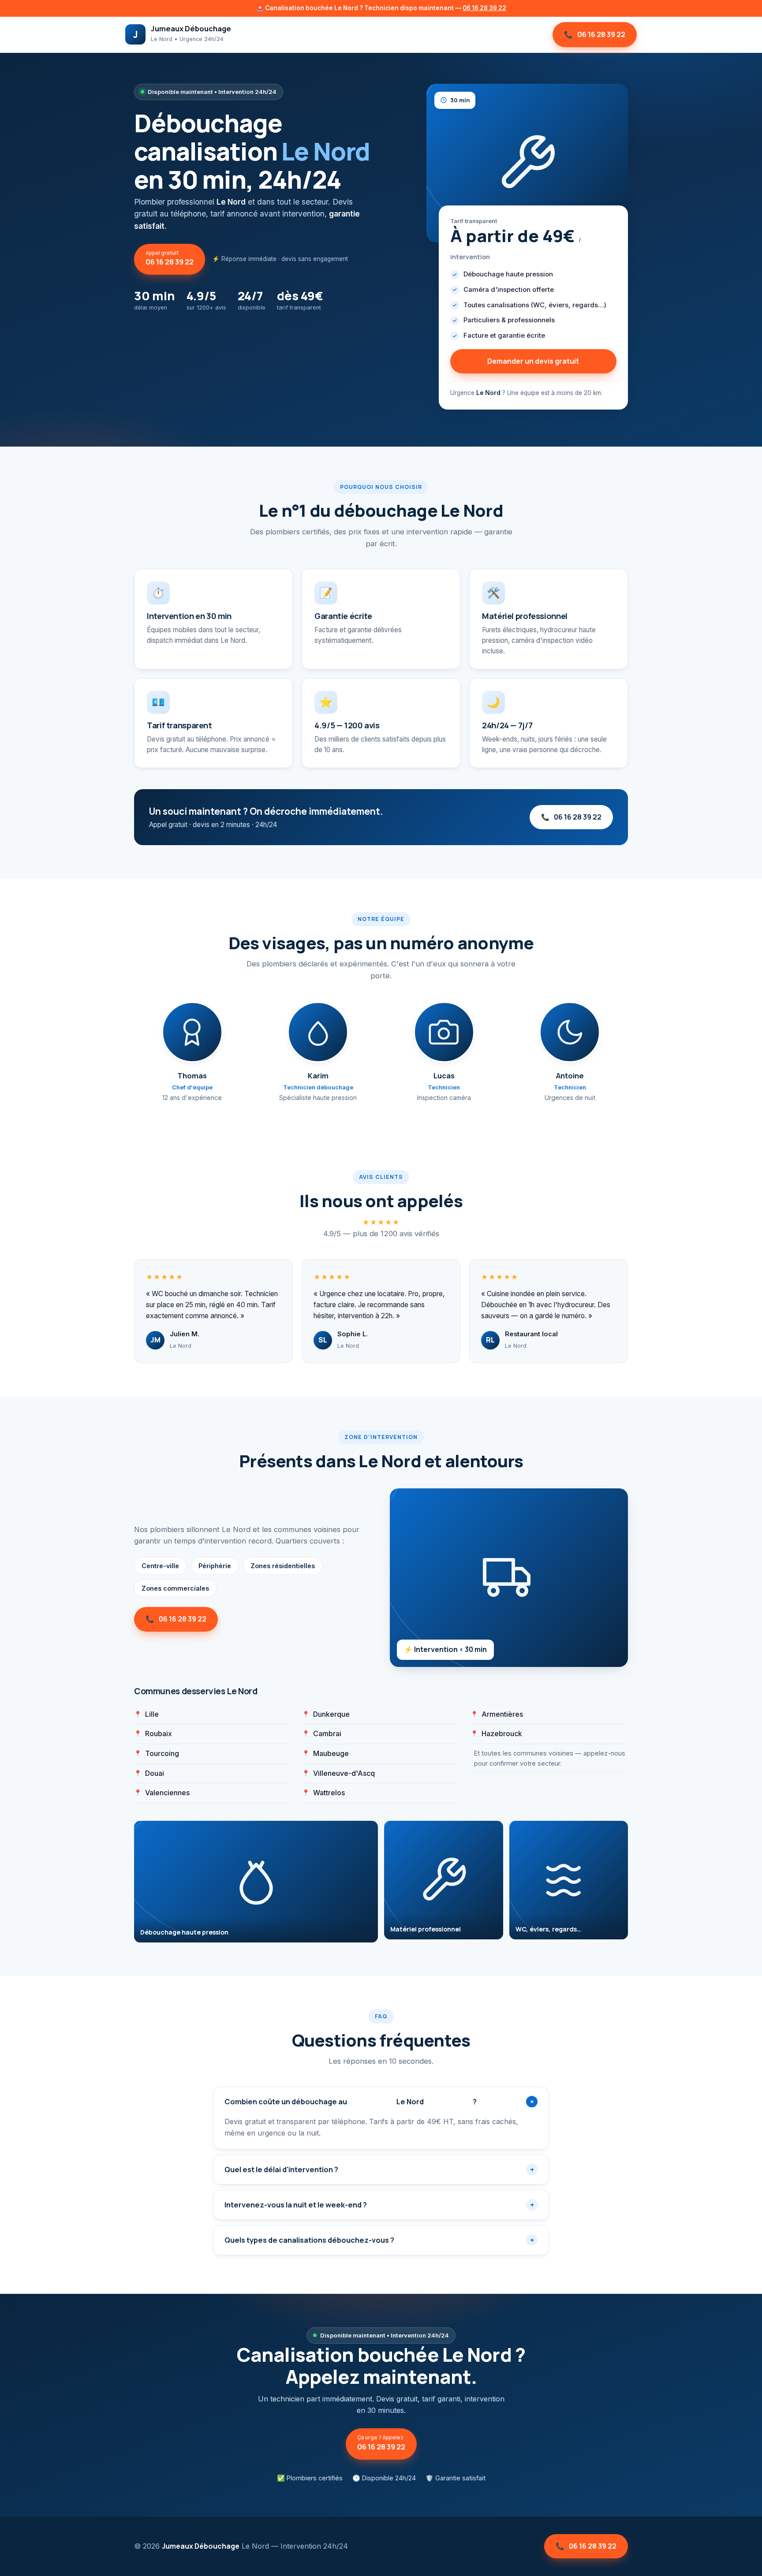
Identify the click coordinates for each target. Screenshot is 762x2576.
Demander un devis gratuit (533, 361)
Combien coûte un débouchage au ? (381, 2102)
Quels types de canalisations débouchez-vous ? (379, 2240)
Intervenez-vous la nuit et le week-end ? (379, 2205)
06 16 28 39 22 (484, 8)
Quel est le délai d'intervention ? (379, 2170)
